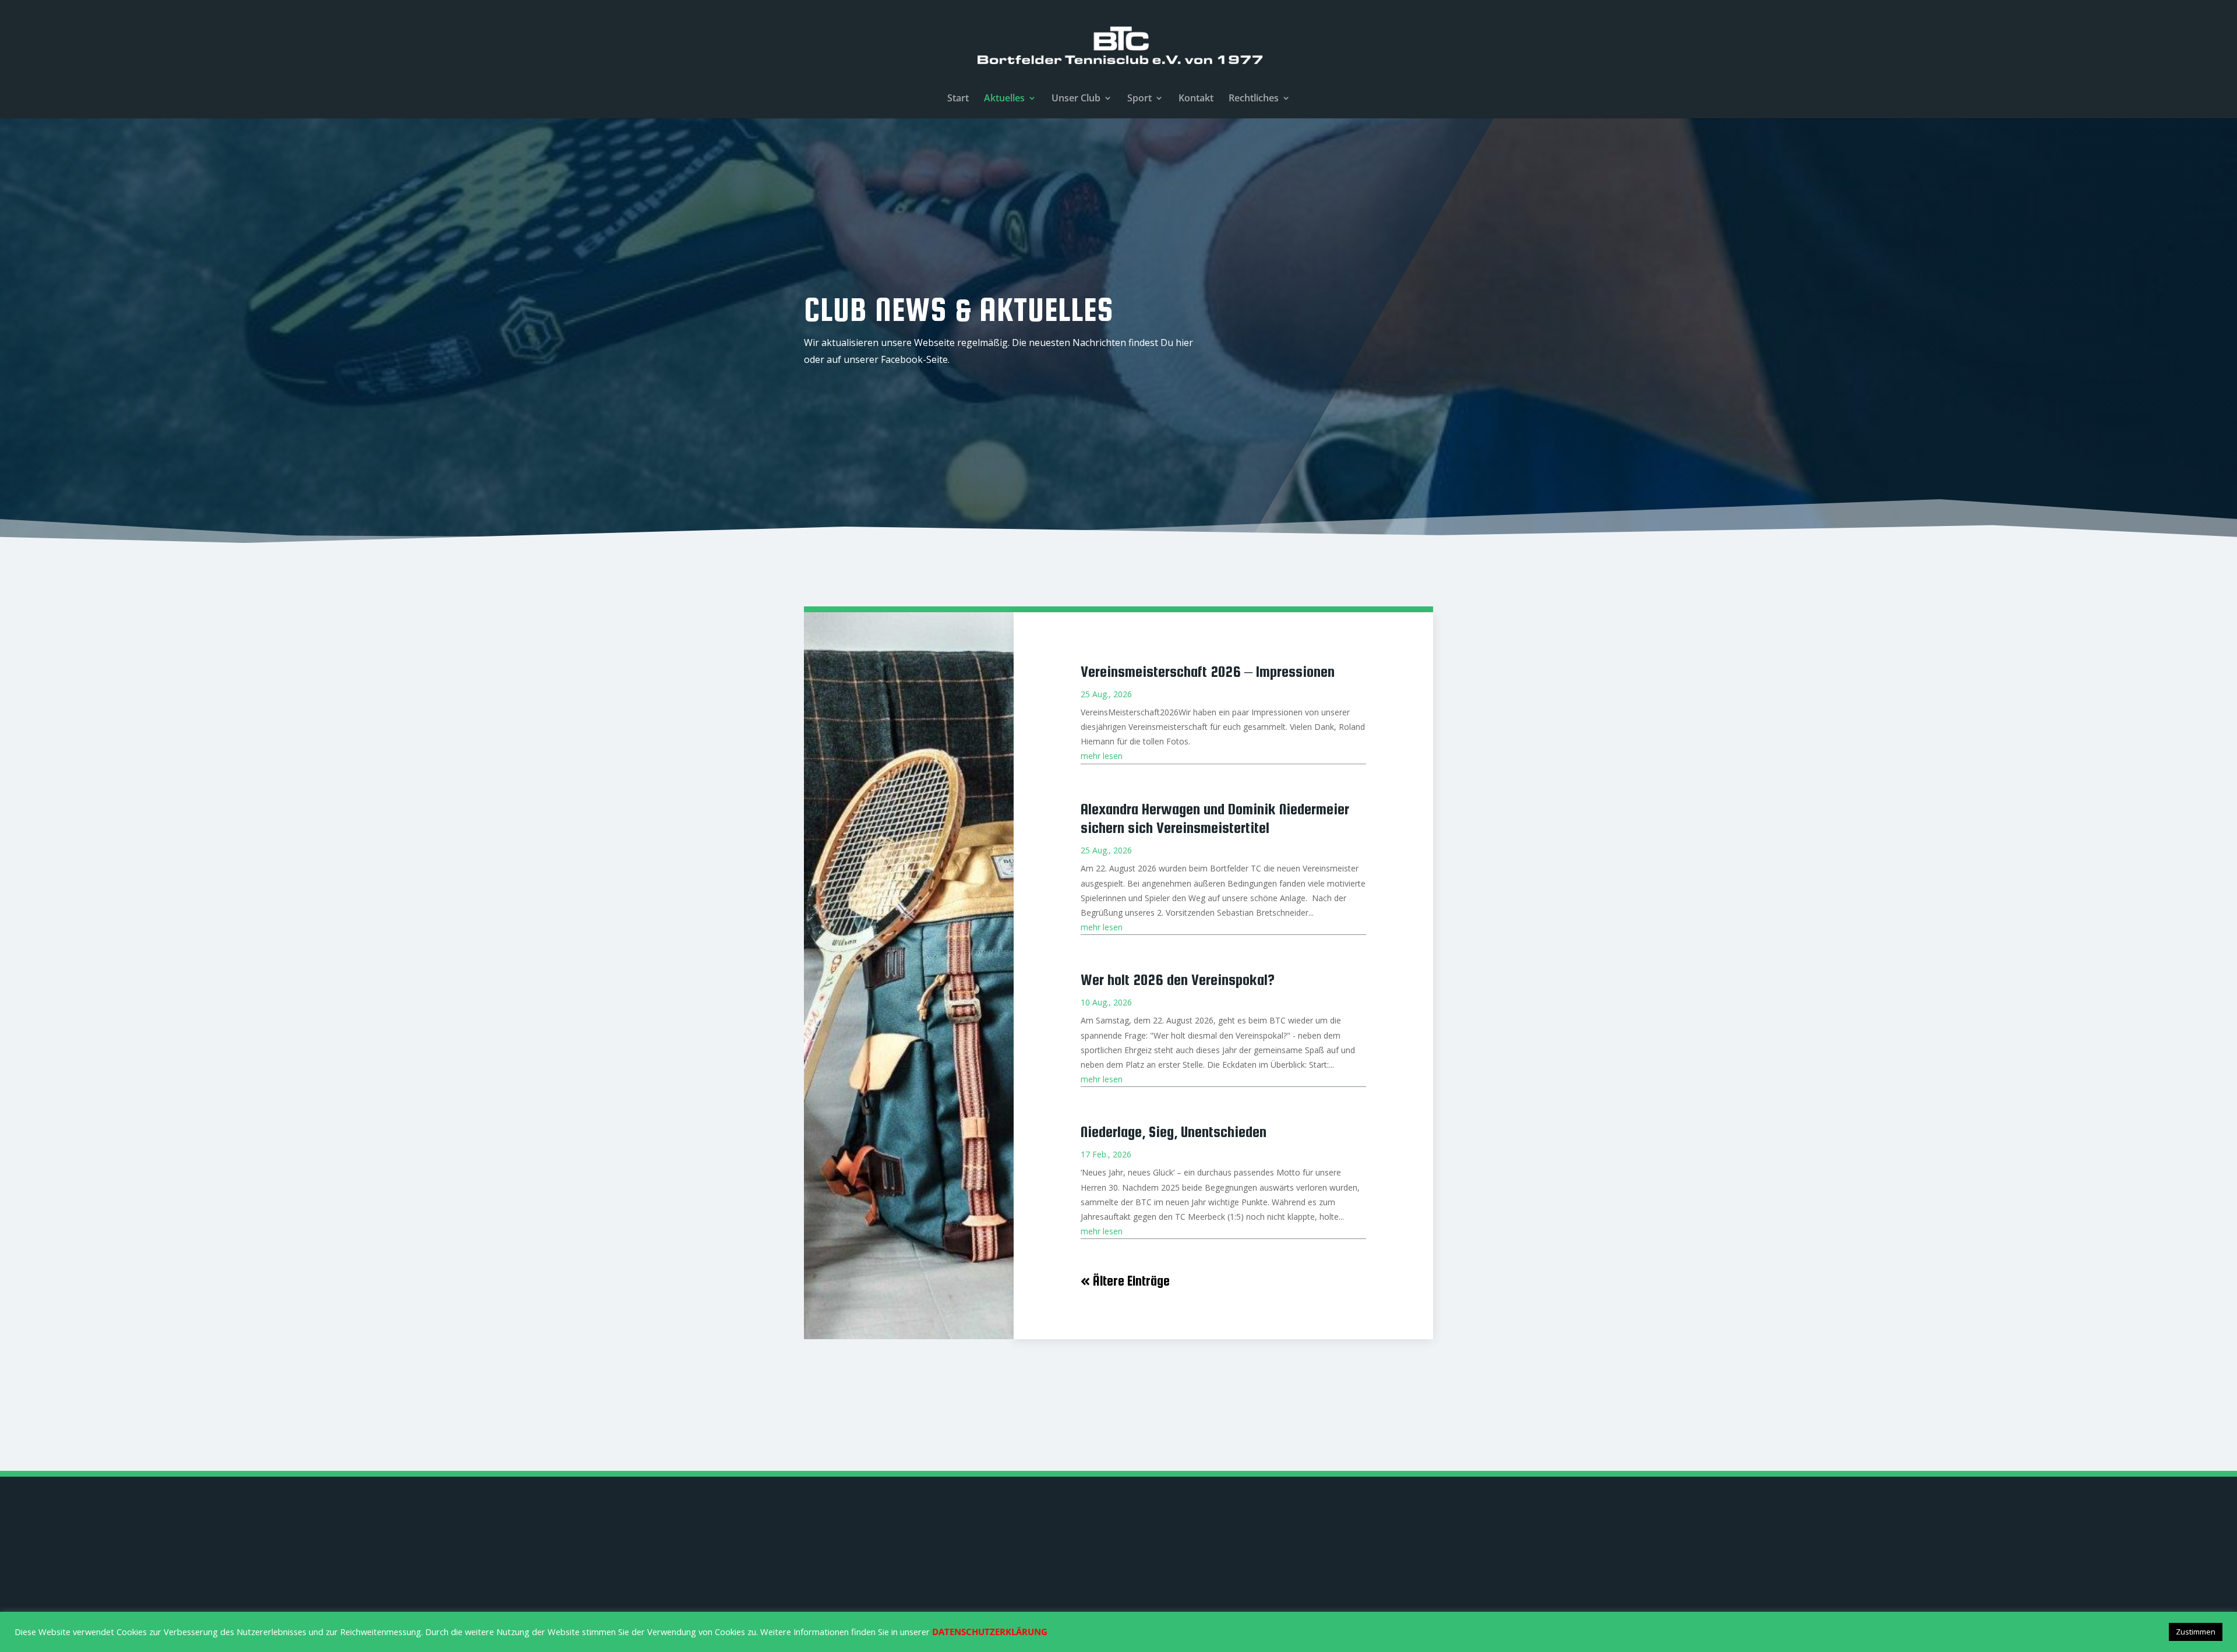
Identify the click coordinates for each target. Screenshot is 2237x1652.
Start (958, 99)
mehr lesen (1102, 756)
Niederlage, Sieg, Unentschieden (1174, 1132)
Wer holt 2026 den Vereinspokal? (1178, 979)
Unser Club (1076, 99)
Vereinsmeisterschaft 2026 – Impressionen (1208, 671)
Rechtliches (1254, 99)
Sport (1139, 99)
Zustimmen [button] (2196, 1632)
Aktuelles (1004, 99)
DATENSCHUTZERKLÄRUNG (990, 1632)
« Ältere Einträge (1125, 1281)
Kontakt (1196, 99)
